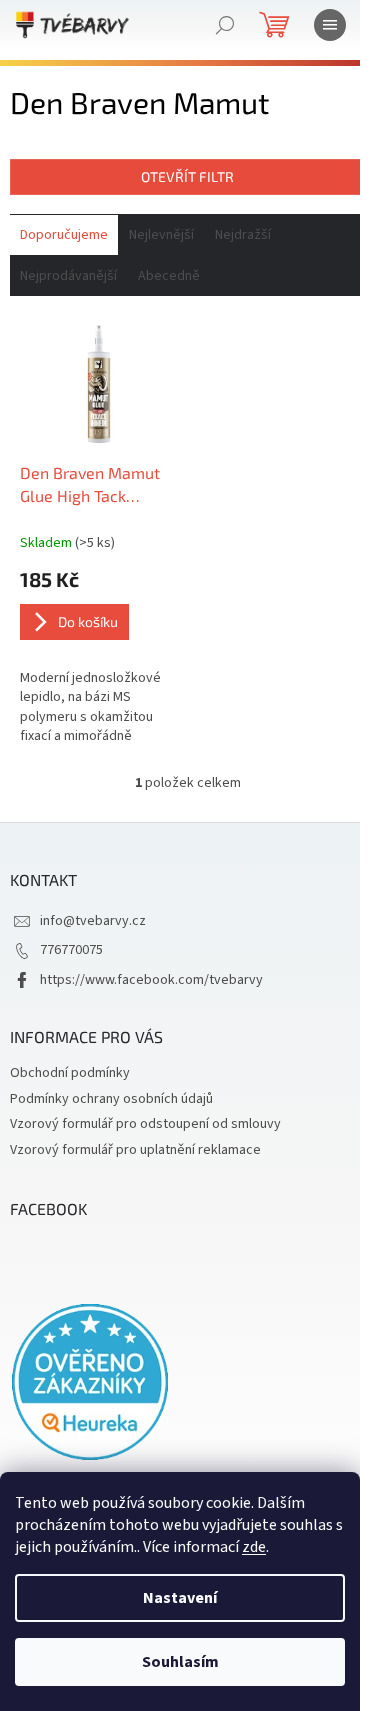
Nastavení (180, 1598)
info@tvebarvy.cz (93, 921)
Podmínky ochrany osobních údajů (111, 1099)
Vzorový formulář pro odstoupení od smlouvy (145, 1124)
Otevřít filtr (187, 176)
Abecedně (169, 276)
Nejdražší (243, 235)
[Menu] (330, 25)
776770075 (71, 950)
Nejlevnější (161, 235)
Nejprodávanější (68, 276)
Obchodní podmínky (70, 1073)
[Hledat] (225, 25)
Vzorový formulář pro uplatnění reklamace (135, 1150)
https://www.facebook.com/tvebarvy (151, 980)
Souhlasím (180, 1662)
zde (254, 1547)
